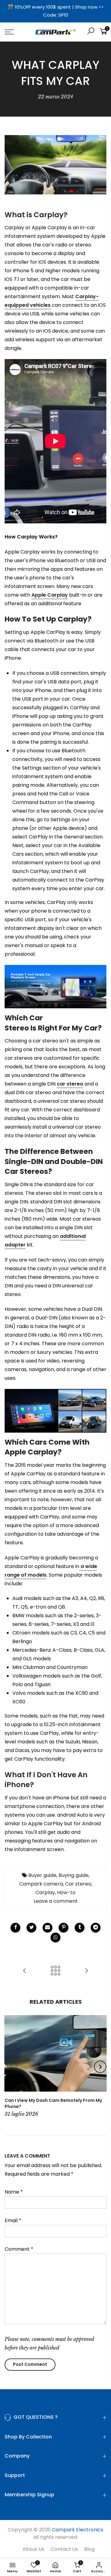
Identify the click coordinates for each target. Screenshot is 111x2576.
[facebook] (15, 1928)
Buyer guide (42, 1875)
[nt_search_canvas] (91, 32)
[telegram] (96, 1928)
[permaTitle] (47, 1928)
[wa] (55, 1938)
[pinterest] (64, 1928)
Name (14, 2192)
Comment (19, 2249)
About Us (33, 2549)
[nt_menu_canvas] (16, 32)
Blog (89, 2549)
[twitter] (31, 1928)
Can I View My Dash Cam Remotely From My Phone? (53, 2103)
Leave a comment (56, 1901)
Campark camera (41, 1884)
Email (13, 2220)
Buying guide (74, 1875)
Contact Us (64, 2549)
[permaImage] (80, 1928)
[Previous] (11, 2067)
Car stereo (78, 1884)
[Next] (100, 2067)
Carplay (45, 1892)
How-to (66, 1892)
